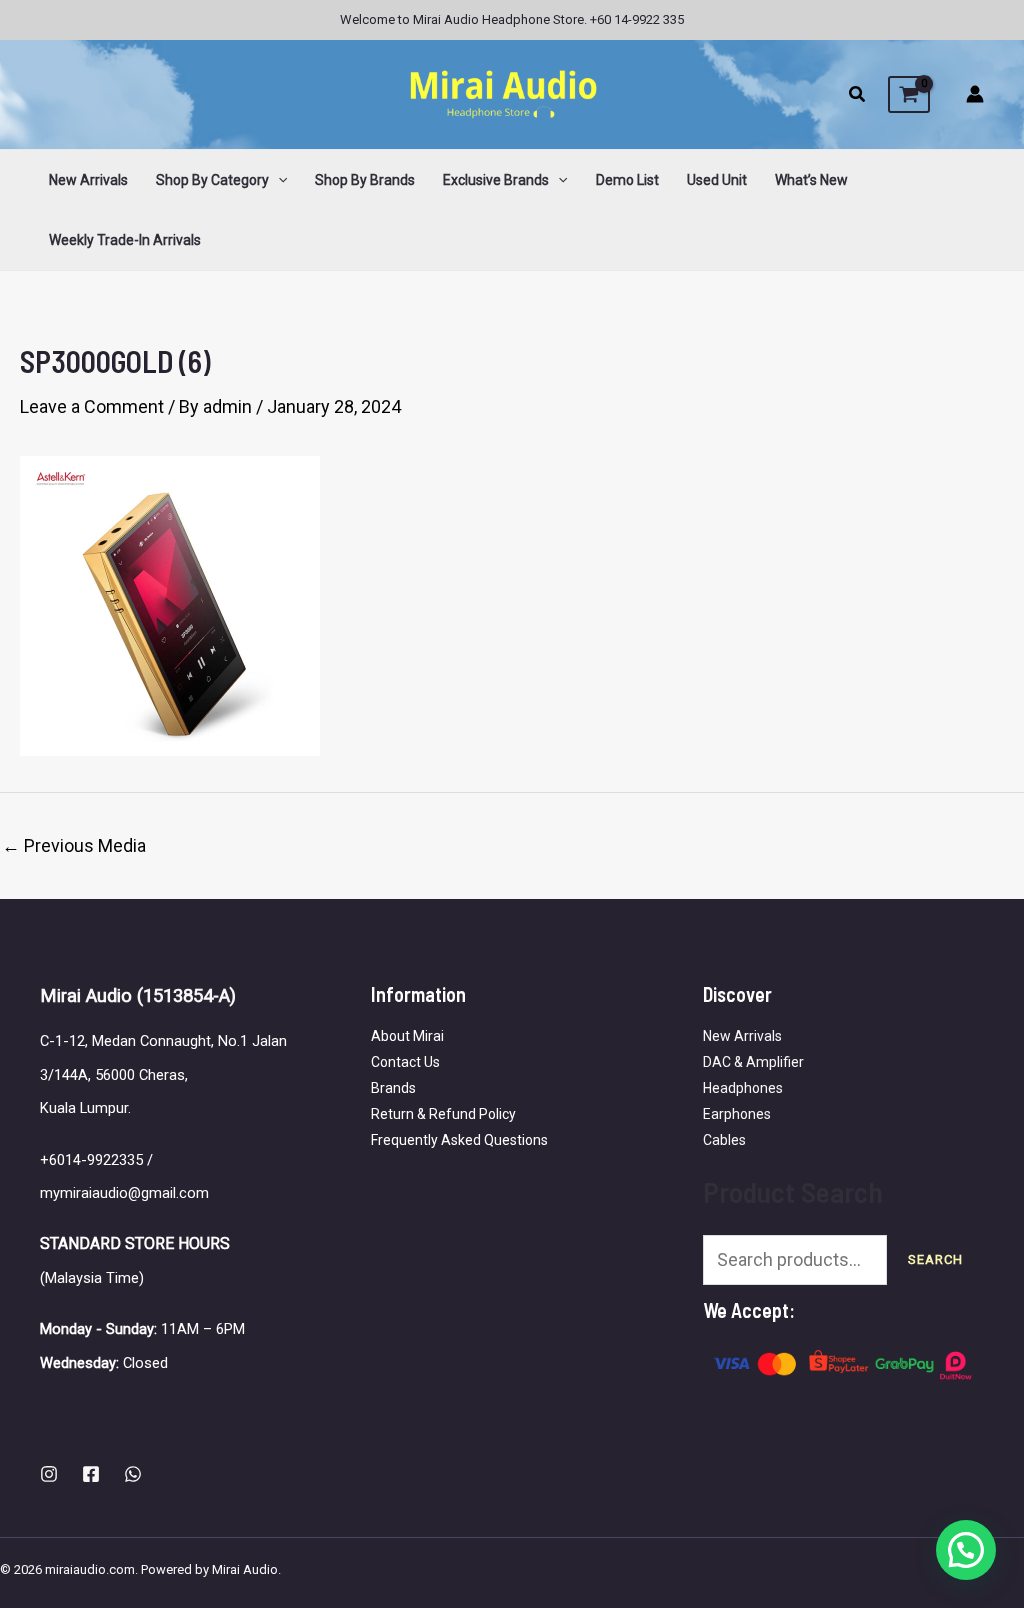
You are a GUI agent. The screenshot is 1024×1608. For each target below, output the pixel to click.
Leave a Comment (92, 406)
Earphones (737, 1114)
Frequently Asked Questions (459, 1140)
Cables (724, 1140)
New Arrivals (742, 1036)
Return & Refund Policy (443, 1114)
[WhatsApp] (133, 1474)
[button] (858, 96)
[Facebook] (91, 1474)
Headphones (743, 1088)
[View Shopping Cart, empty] (909, 95)
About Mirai (407, 1036)
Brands (393, 1088)
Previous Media (74, 846)
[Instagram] (49, 1474)
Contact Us (405, 1062)
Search (935, 1259)
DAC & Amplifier (753, 1062)
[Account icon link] (975, 94)
